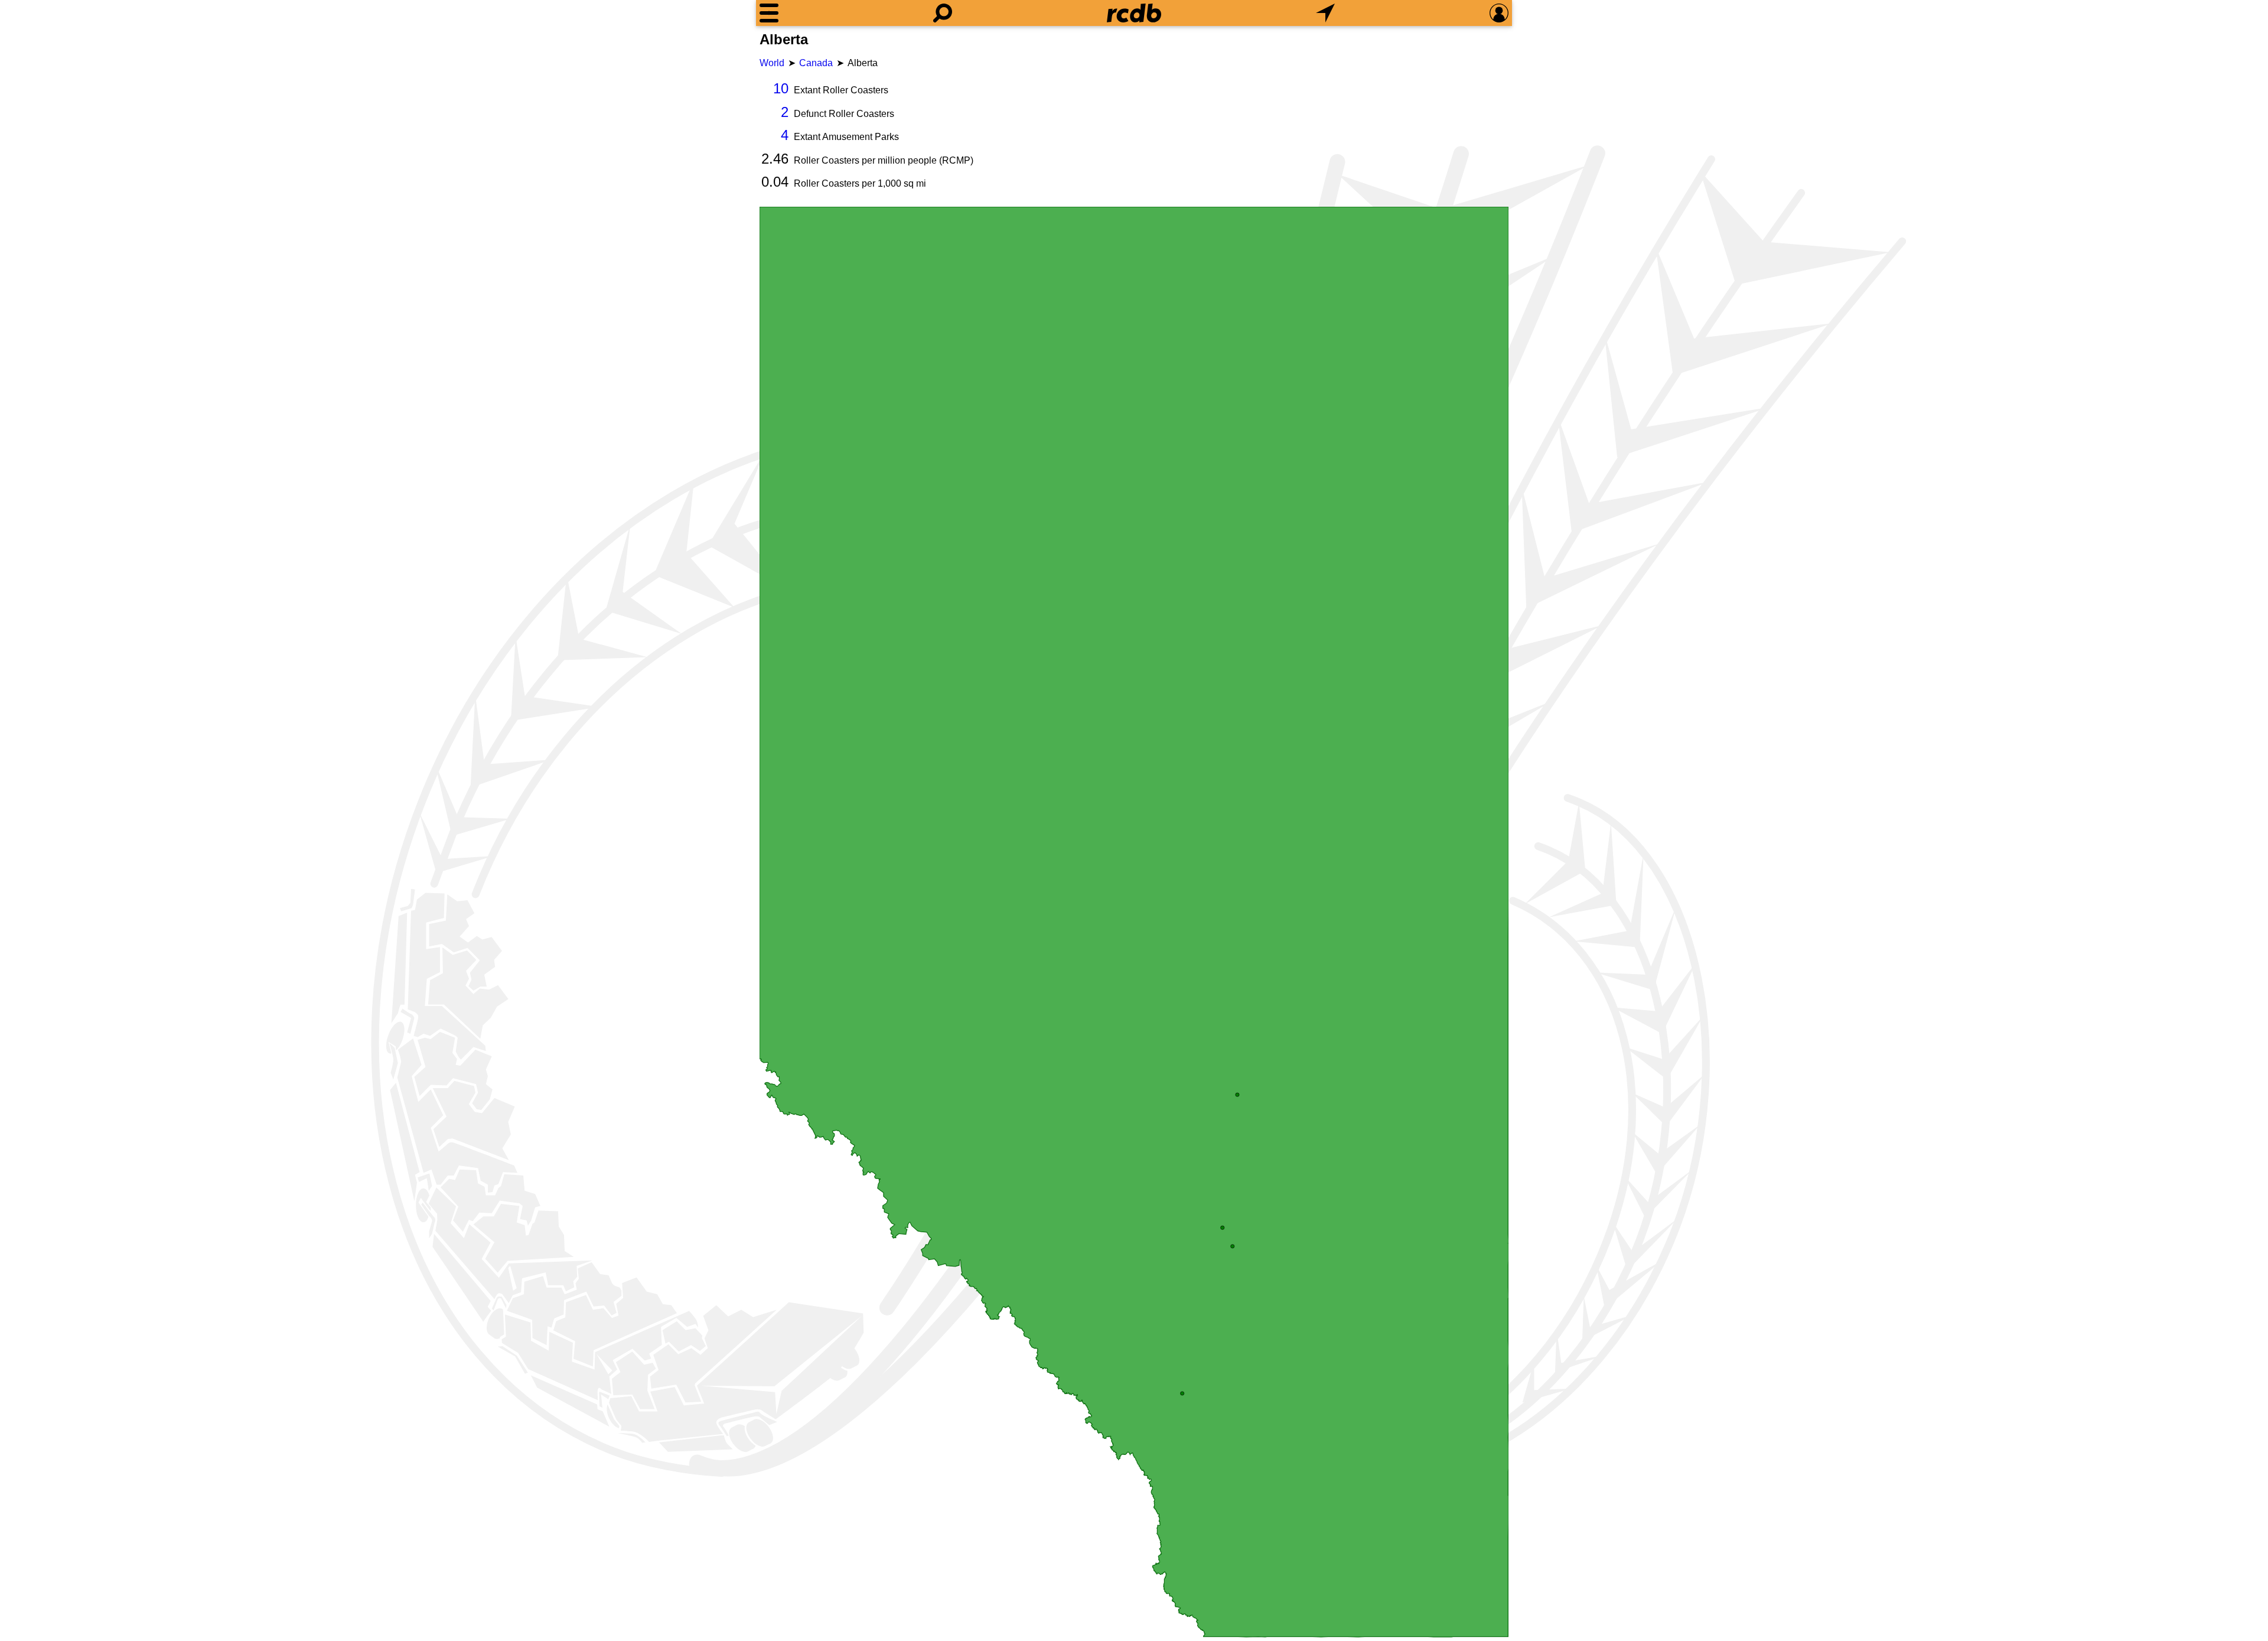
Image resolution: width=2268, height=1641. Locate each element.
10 (781, 88)
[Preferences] (1499, 13)
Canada (816, 63)
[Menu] (769, 13)
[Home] (1134, 13)
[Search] (943, 13)
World (772, 63)
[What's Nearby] (1325, 13)
